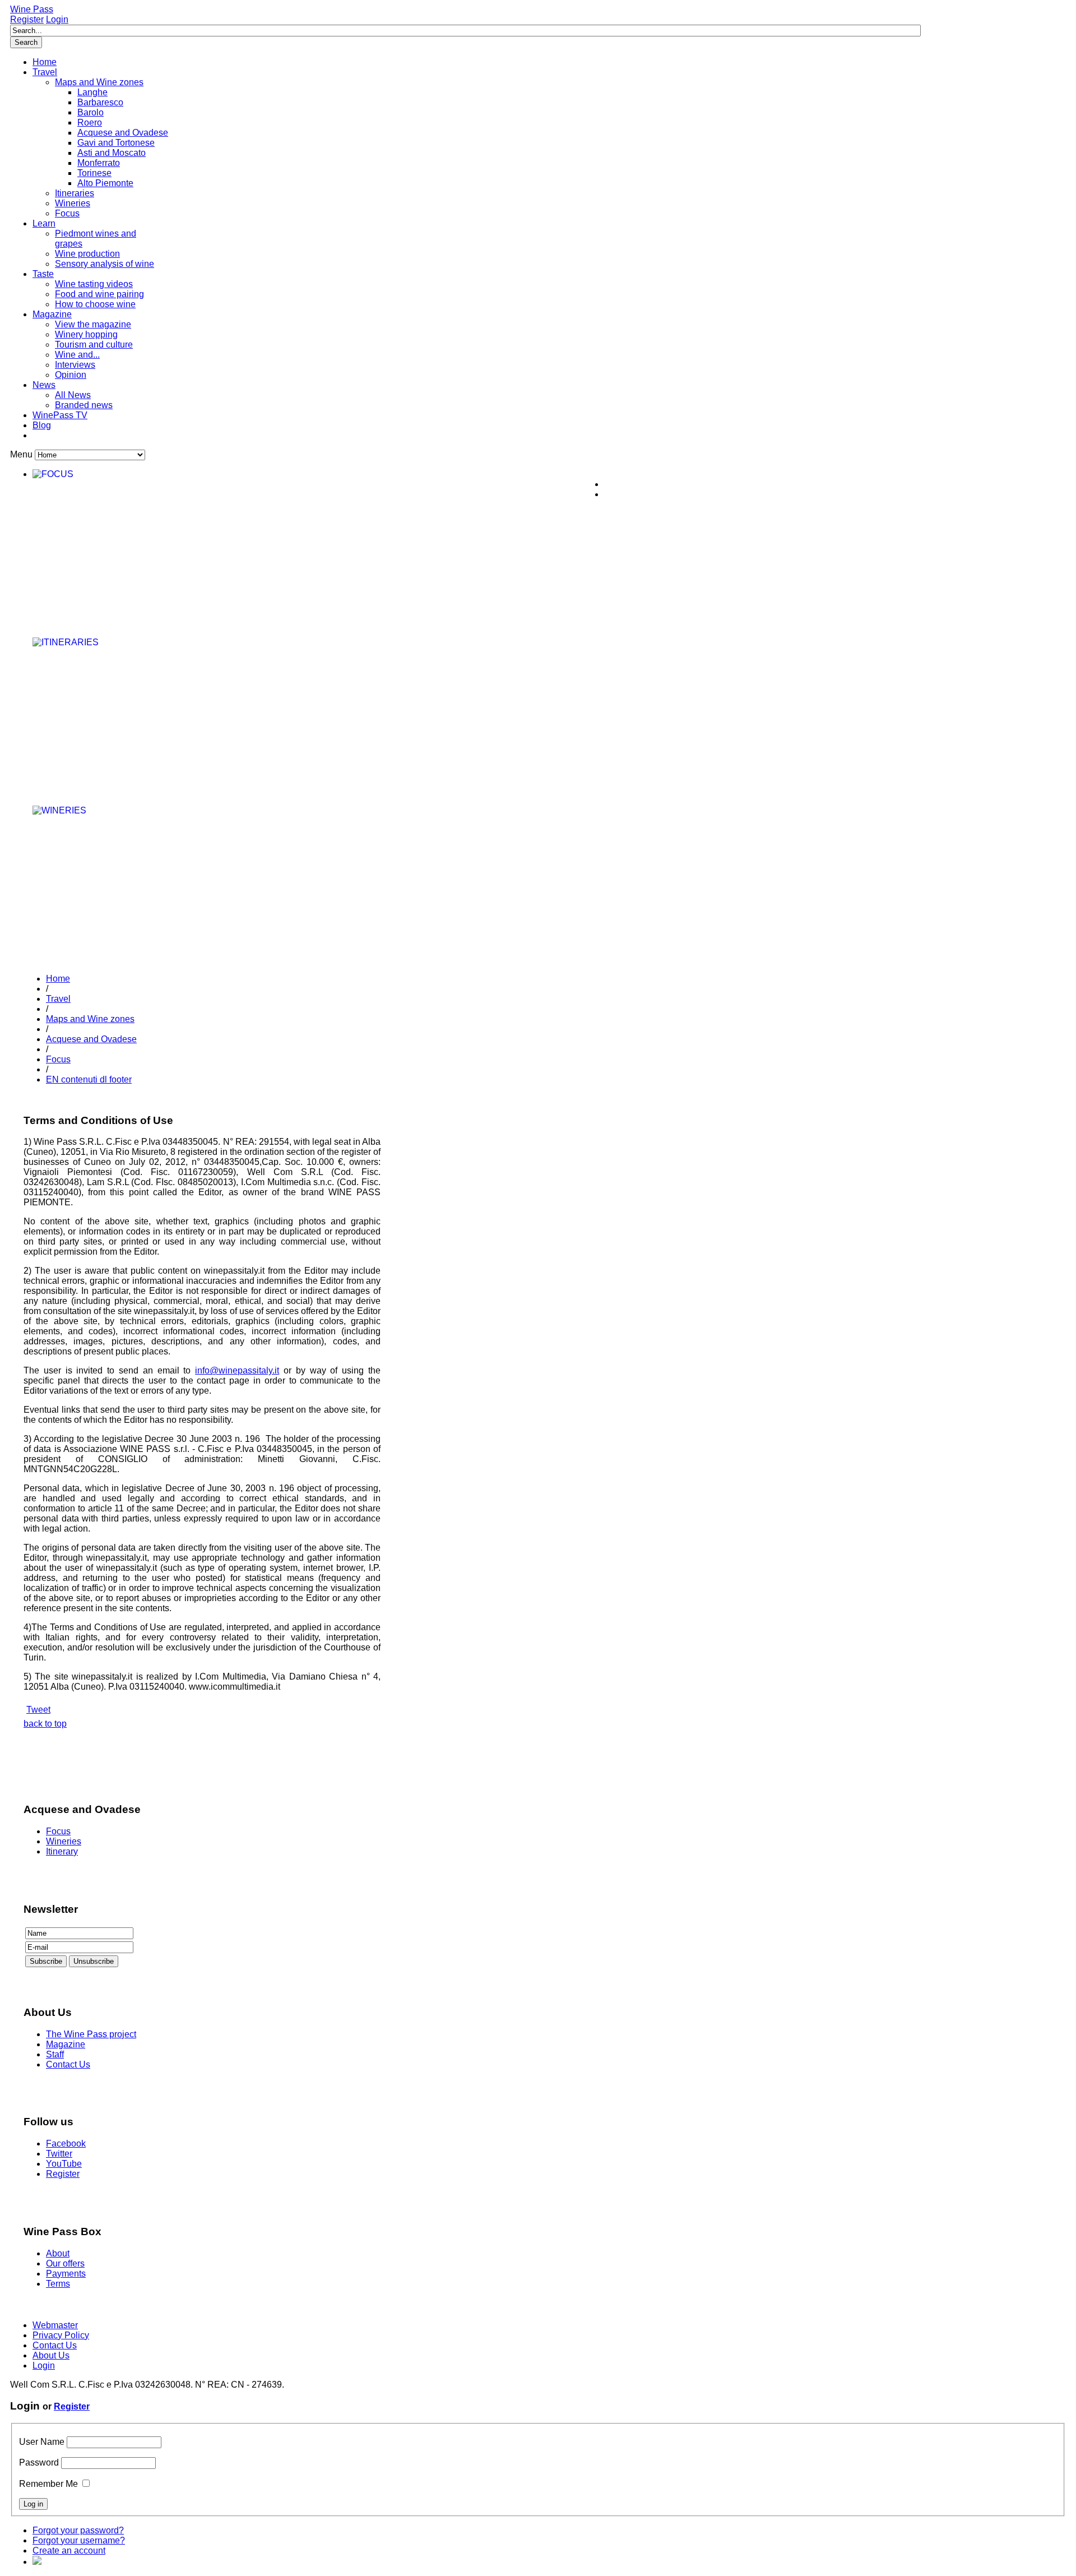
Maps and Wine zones (99, 82)
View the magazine (93, 324)
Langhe (92, 92)
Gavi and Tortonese (116, 143)
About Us (51, 2355)
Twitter (59, 2154)
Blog (42, 425)
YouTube (64, 2164)
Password (39, 2462)
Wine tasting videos (94, 284)
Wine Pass (32, 9)
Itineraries (75, 193)
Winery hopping (86, 334)
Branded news (84, 405)
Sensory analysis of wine (105, 264)
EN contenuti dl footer (89, 1079)
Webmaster (55, 2325)
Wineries (73, 203)
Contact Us (68, 2064)
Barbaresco (100, 102)
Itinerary (62, 1851)
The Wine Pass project (91, 2034)
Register (27, 19)
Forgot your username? (79, 2540)
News (44, 385)
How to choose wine (95, 304)
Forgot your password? (78, 2530)
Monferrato (99, 163)
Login (57, 19)
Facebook (66, 2143)
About (58, 2253)
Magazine (52, 314)
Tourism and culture (94, 344)
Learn (44, 223)
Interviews (75, 365)
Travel (45, 72)
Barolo (91, 112)
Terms (58, 2284)
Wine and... (77, 355)
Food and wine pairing (99, 294)
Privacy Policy (61, 2335)
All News (73, 395)
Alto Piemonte (105, 183)
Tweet (38, 1710)
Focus (67, 213)
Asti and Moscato (112, 153)
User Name (42, 2442)
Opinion (71, 375)
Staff (55, 2054)
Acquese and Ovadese (123, 133)
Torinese (94, 173)
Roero (90, 122)
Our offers (65, 2263)
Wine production (87, 254)
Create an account (69, 2550)
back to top (45, 1724)
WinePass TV (60, 415)
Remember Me (48, 2484)
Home (45, 62)
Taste (43, 274)
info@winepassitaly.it (237, 1370)
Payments (66, 2274)
